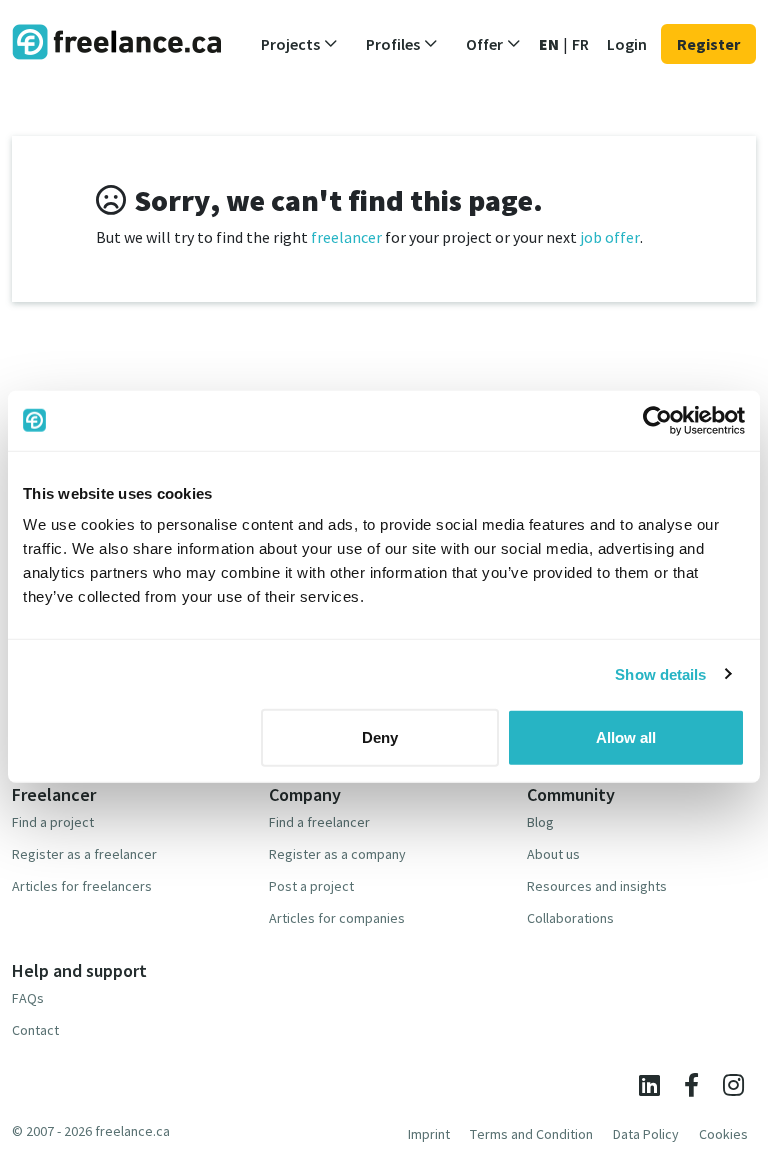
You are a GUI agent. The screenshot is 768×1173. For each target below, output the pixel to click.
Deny (380, 737)
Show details (660, 673)
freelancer (346, 237)
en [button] (549, 44)
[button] (299, 44)
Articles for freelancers (82, 886)
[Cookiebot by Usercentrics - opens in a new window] (657, 420)
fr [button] (580, 44)
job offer (610, 237)
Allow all (626, 737)
